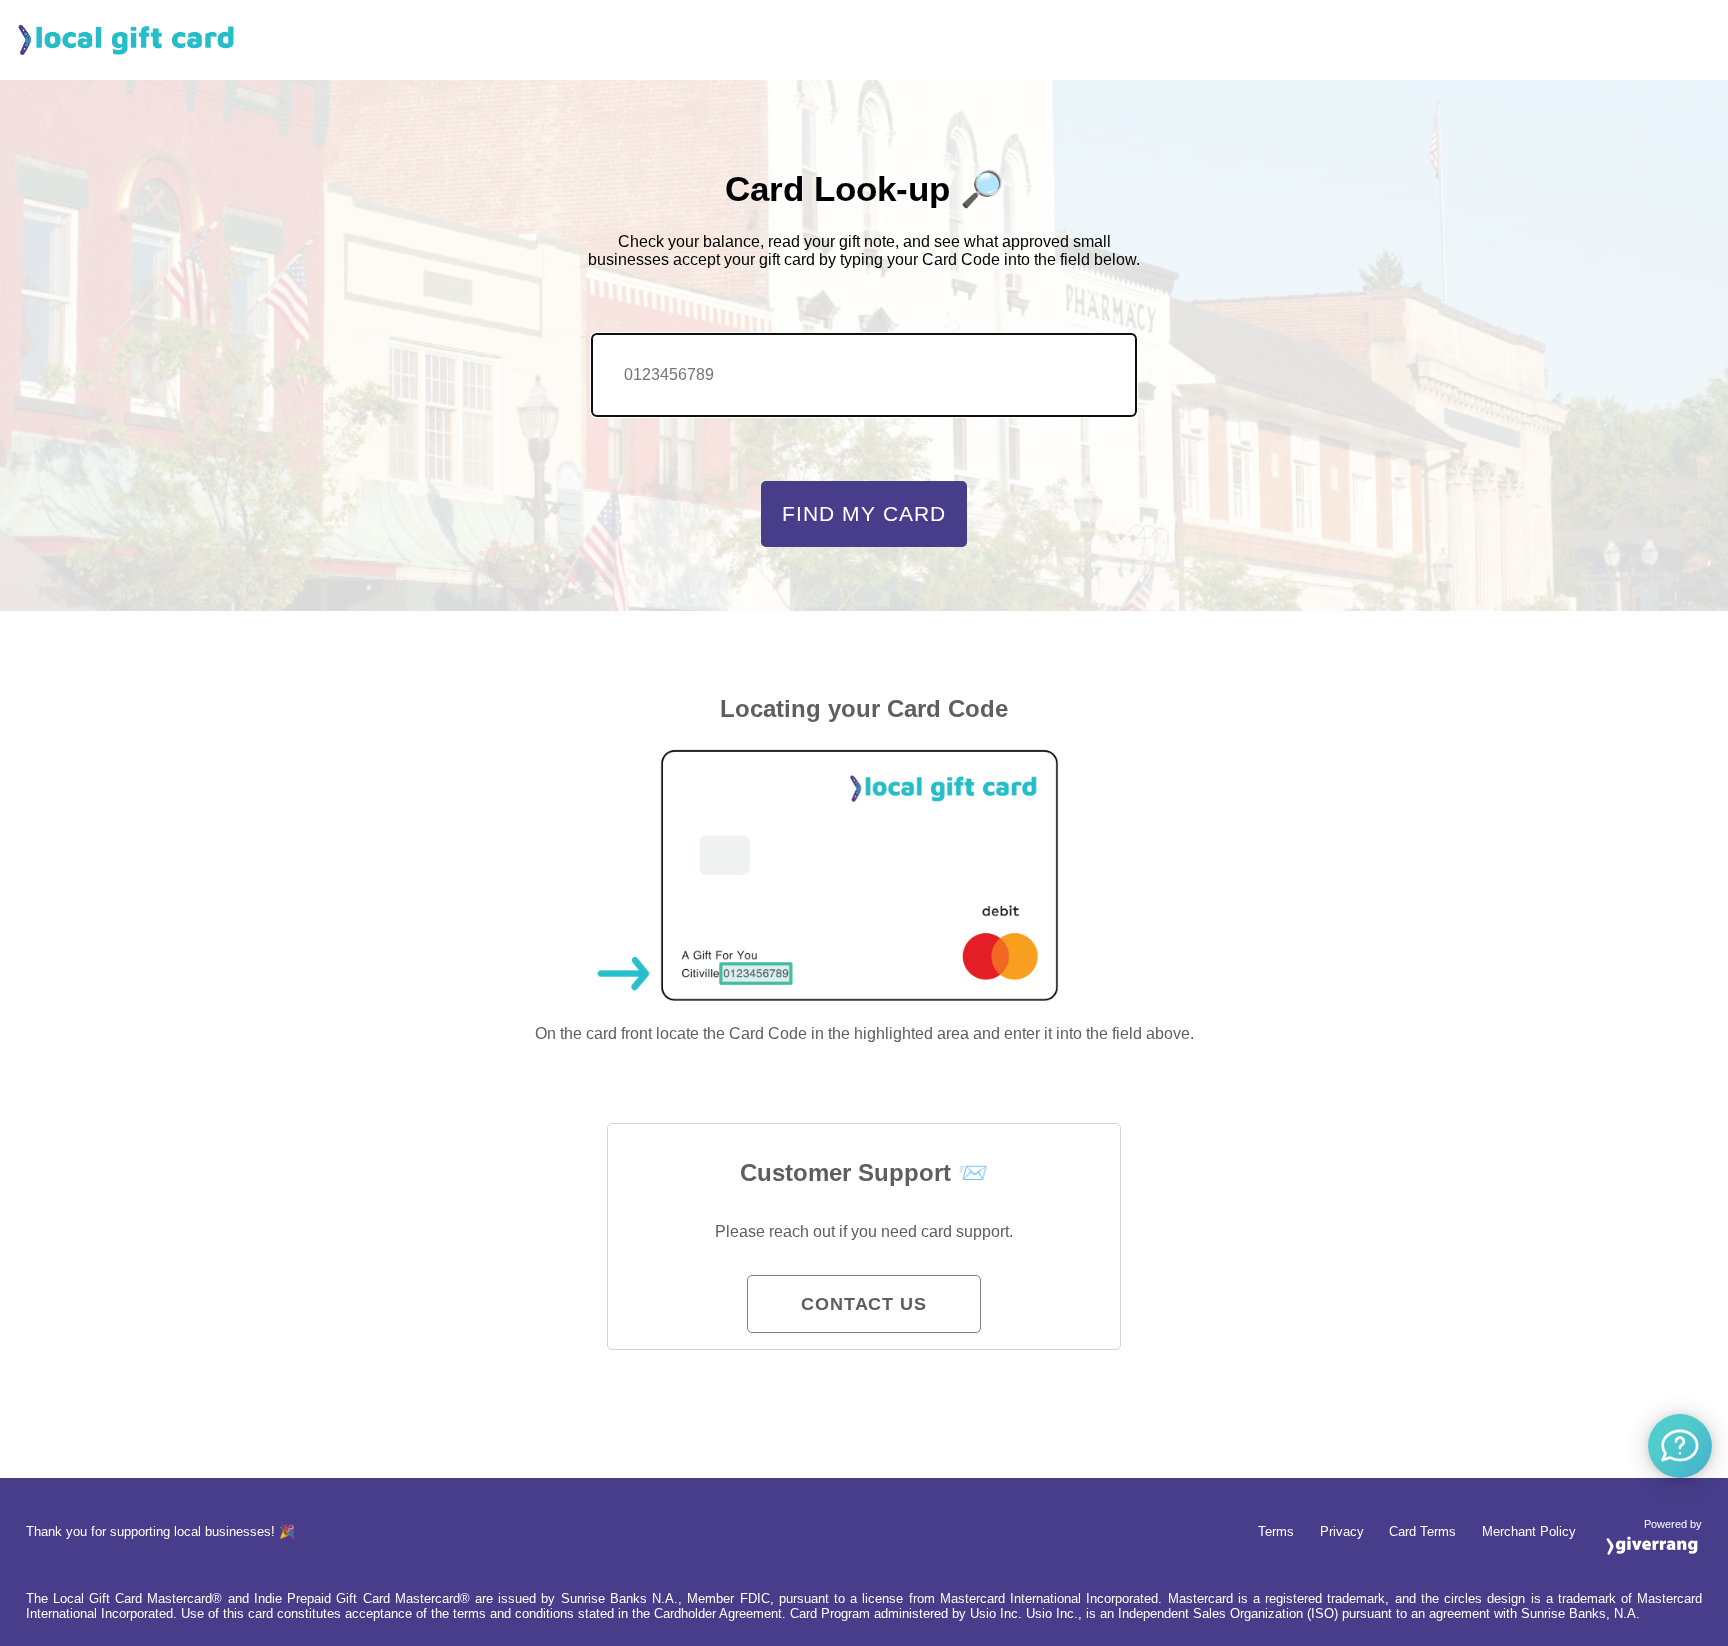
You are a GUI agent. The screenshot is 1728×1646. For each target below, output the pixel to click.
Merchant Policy (1529, 1531)
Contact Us (864, 1304)
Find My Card (864, 513)
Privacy (1342, 1531)
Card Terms (1422, 1531)
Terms (1276, 1531)
